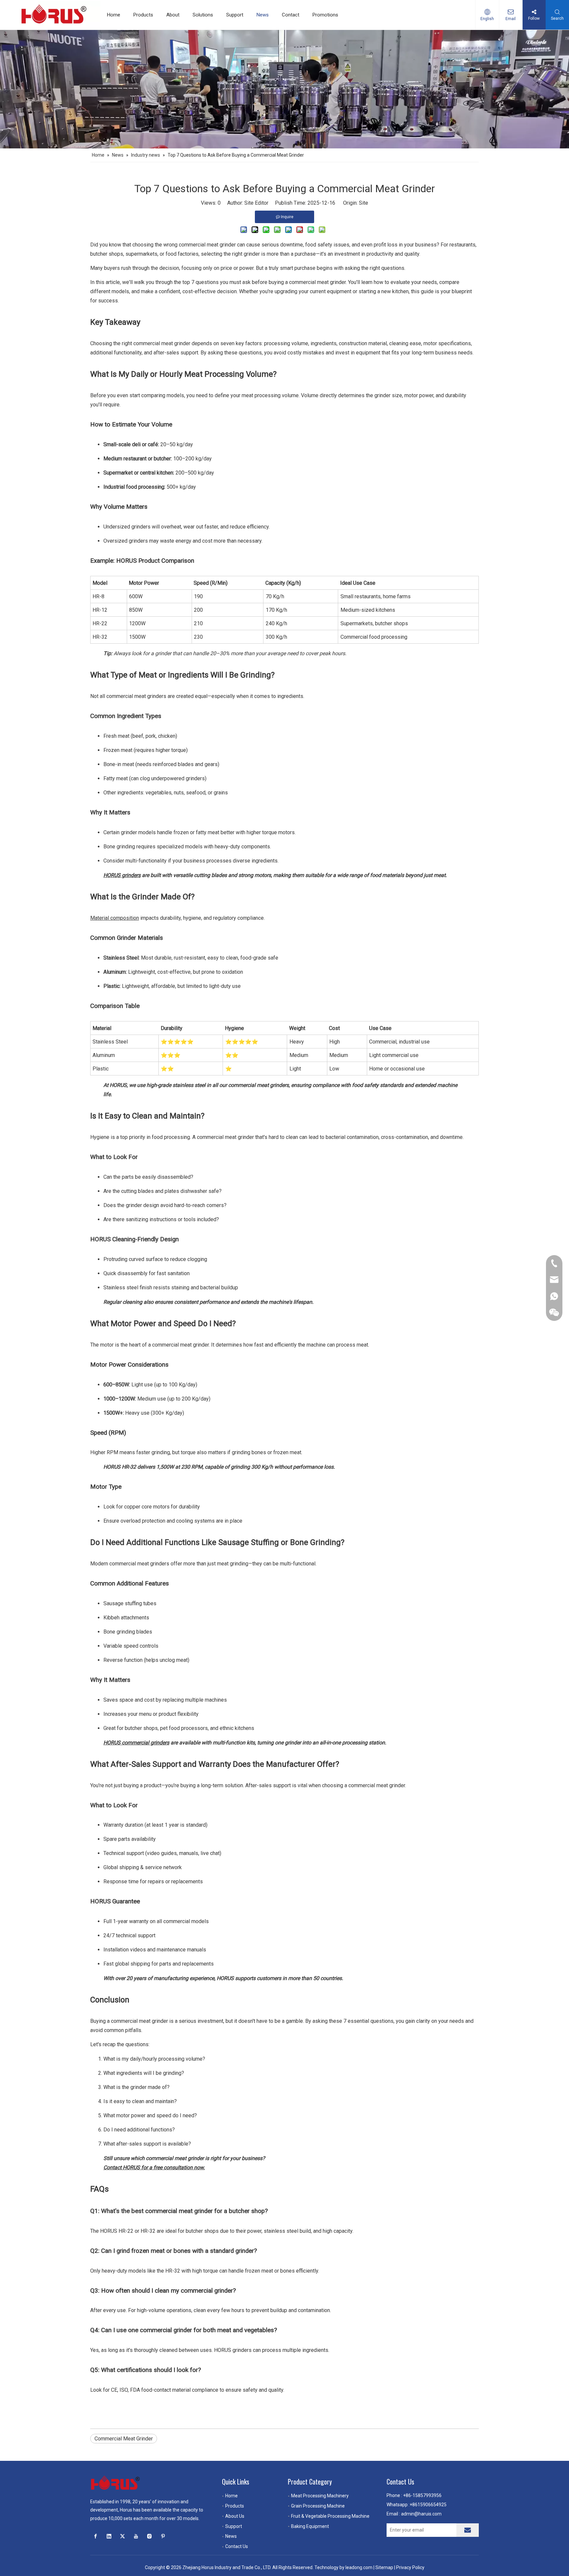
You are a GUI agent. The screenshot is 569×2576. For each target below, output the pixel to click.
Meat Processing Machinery (320, 2496)
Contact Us (237, 2546)
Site (364, 203)
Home (114, 15)
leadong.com (358, 2567)
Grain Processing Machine (318, 2506)
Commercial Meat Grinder (124, 2439)
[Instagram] (149, 2536)
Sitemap (384, 2567)
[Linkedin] (109, 2536)
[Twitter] (122, 2536)
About (173, 15)
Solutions (203, 15)
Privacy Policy (410, 2567)
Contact (291, 15)
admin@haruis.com (421, 2514)
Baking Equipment (310, 2526)
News (263, 15)
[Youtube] (136, 2536)
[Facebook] (95, 2536)
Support (235, 15)
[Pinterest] (163, 2536)
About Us (235, 2516)
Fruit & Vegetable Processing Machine (330, 2516)
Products (143, 15)
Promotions (325, 15)
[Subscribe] (468, 2530)
